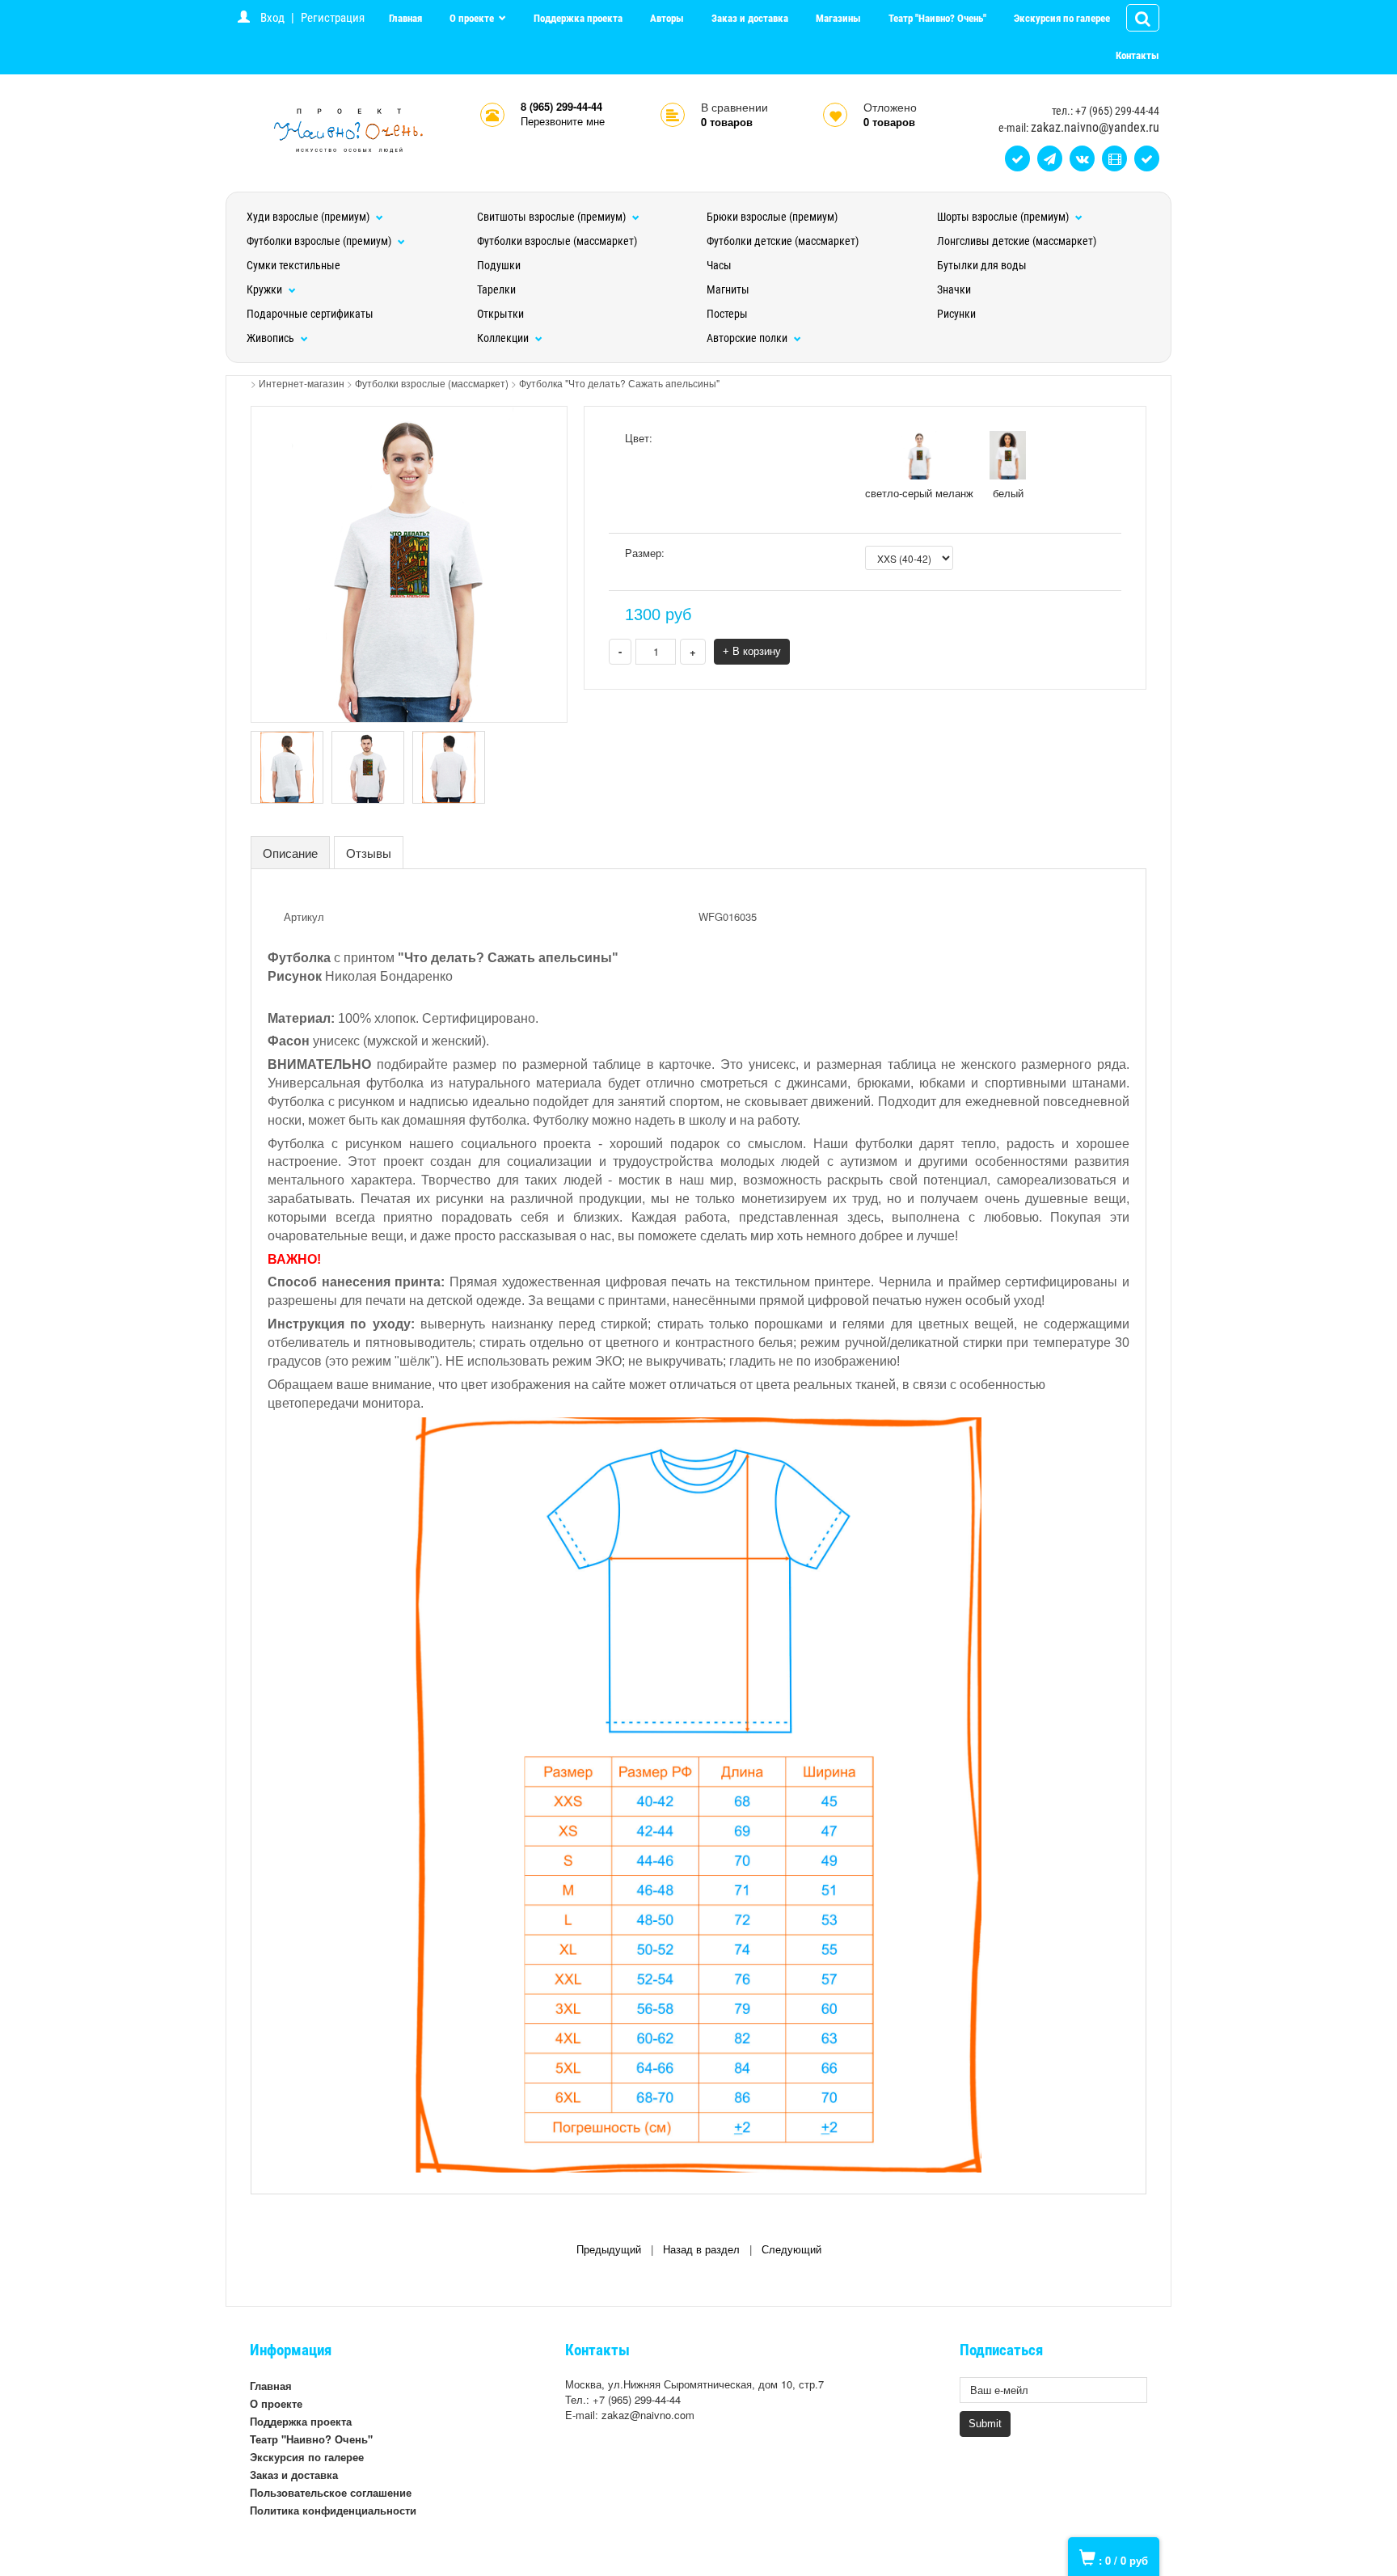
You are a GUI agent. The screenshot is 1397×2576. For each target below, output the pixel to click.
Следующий (791, 2250)
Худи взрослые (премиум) (309, 217)
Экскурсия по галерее (1062, 18)
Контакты (1137, 55)
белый (1008, 493)
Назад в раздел (701, 2250)
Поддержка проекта (578, 18)
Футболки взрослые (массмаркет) (557, 241)
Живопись (272, 338)
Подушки (499, 265)
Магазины (838, 18)
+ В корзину (752, 651)
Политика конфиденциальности (333, 2510)
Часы (719, 265)
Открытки (500, 314)
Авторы (667, 18)
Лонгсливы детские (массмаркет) (1017, 241)
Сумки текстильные (293, 265)
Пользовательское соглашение (331, 2492)
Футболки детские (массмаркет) (783, 241)
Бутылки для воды (982, 265)
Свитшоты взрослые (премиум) (553, 217)
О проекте (473, 18)
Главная (405, 18)
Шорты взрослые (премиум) (1004, 217)
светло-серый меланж (919, 493)
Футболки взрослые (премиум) (320, 241)
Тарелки (496, 289)
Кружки (266, 289)
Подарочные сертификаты (310, 314)
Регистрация (333, 18)
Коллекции (504, 338)
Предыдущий (609, 2250)
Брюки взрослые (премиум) (772, 217)
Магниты (728, 289)
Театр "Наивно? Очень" (937, 18)
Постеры (727, 314)
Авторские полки (748, 338)
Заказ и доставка (750, 18)
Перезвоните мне (563, 121)
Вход (272, 18)
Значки (954, 289)
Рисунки (956, 314)
